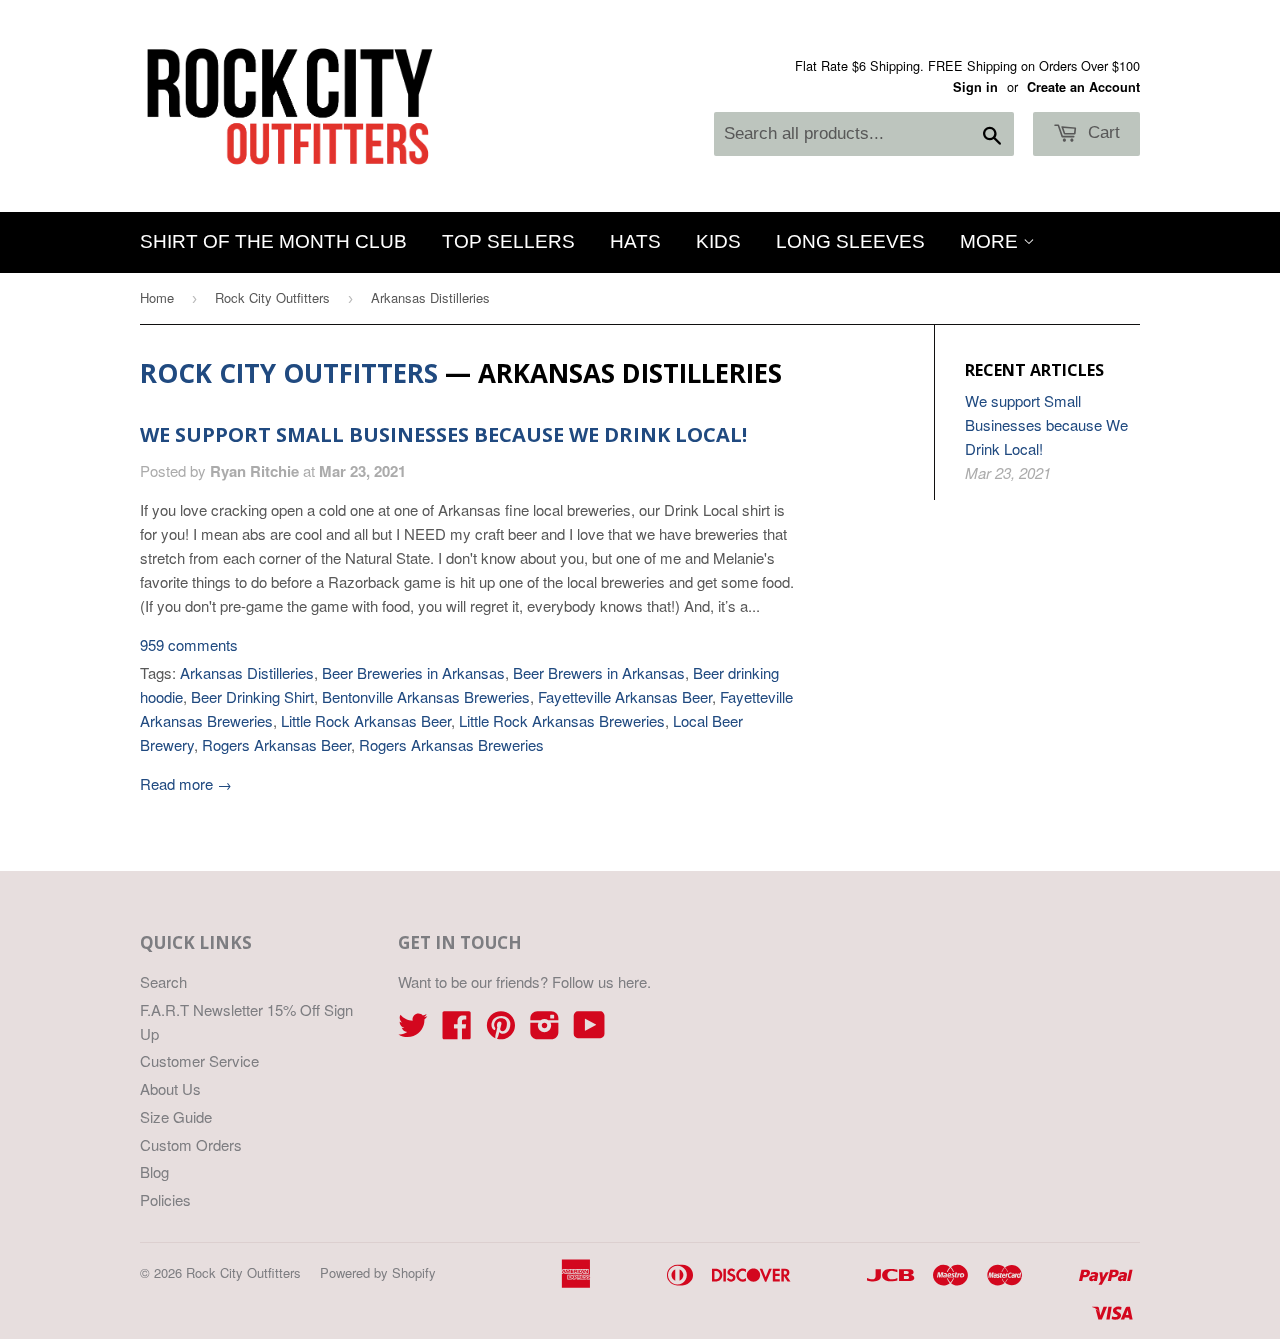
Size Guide (176, 1116)
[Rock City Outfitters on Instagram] (545, 1030)
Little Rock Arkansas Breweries (562, 720)
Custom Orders (191, 1144)
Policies (165, 1199)
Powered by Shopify (378, 1272)
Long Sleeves (850, 241)
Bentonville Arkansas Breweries (426, 696)
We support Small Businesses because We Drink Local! (443, 434)
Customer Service (199, 1060)
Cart (1101, 132)
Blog (154, 1171)
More (991, 241)
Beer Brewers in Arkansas (599, 672)
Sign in (975, 87)
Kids (718, 241)
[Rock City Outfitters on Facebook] (457, 1030)
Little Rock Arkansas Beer (366, 720)
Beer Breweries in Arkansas (413, 672)
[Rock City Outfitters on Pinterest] (501, 1030)
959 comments (189, 644)
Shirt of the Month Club (273, 241)
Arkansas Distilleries (247, 672)
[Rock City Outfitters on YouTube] (589, 1030)
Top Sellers (508, 241)
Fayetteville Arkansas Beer (625, 696)
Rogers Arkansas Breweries (451, 744)
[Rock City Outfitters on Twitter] (413, 1030)
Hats (635, 241)
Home (157, 297)
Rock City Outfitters (272, 297)
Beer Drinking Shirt (252, 696)
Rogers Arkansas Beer (276, 744)
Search (163, 981)
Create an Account (1083, 87)
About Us (170, 1088)
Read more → (186, 783)
